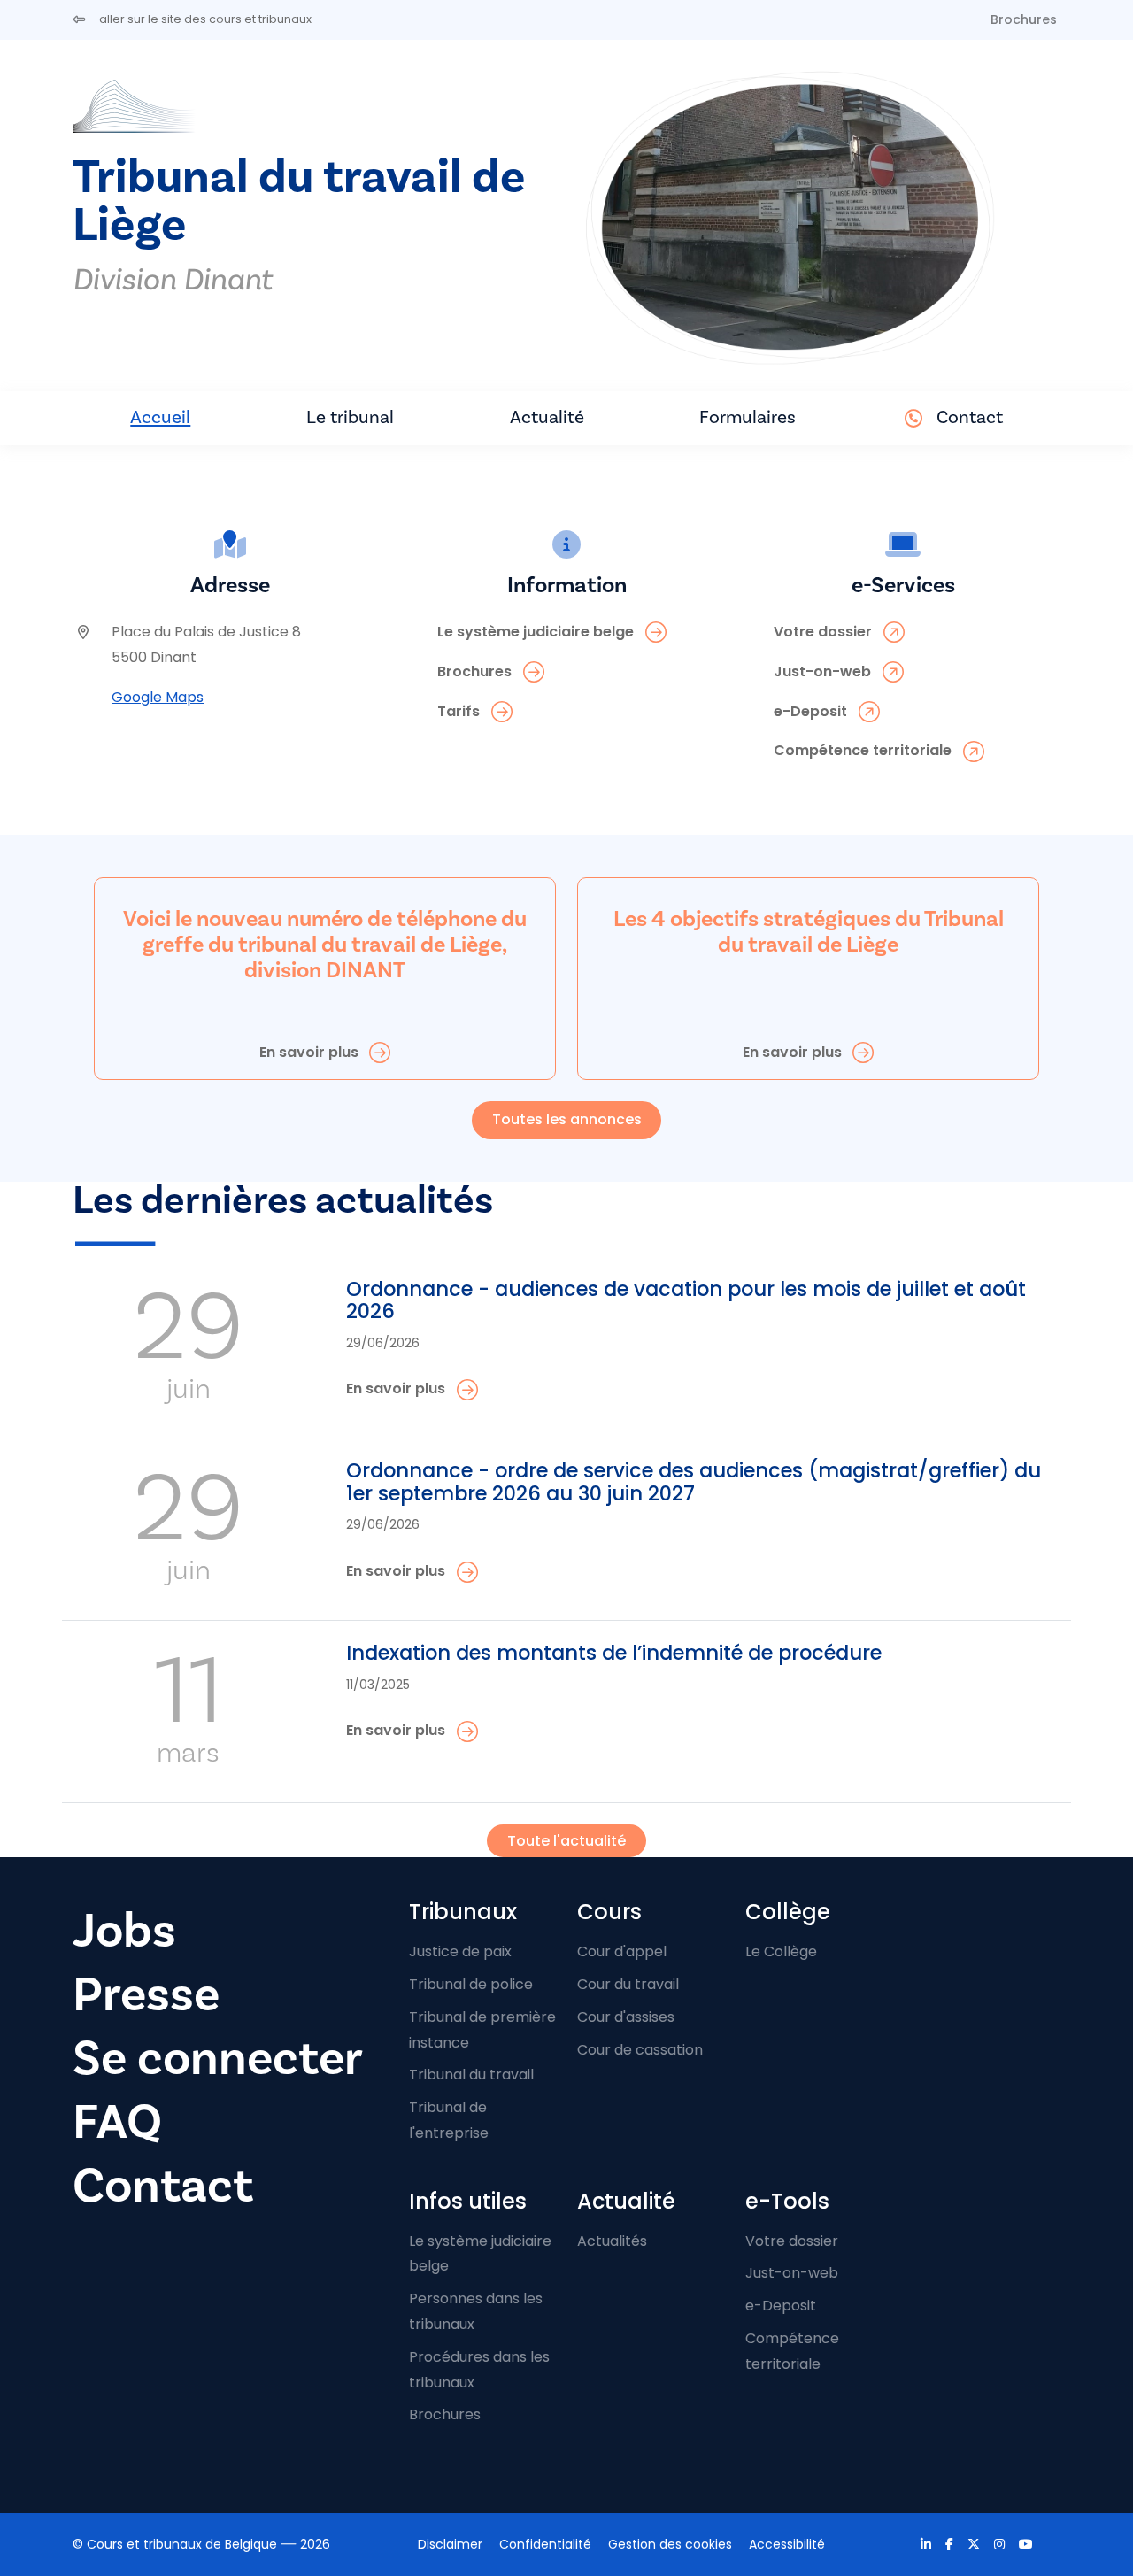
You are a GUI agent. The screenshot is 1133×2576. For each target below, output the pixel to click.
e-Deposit (781, 2306)
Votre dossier (792, 2241)
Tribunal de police (471, 1984)
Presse (146, 1995)
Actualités (612, 2241)
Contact (970, 417)
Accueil (160, 417)
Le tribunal (350, 417)
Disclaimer (450, 2544)
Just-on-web (792, 2273)
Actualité (547, 417)
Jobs (124, 1931)
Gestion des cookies (670, 2544)
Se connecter (218, 2059)
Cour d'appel (622, 1951)
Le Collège (781, 1951)
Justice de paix (460, 1951)
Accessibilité (787, 2544)
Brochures (1024, 19)
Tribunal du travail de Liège (299, 201)
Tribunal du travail (471, 2075)
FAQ (117, 2122)
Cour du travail (628, 1984)
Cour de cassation (640, 2050)
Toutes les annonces (567, 1119)
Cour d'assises (626, 2017)
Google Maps (158, 697)
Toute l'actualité (566, 1841)
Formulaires (748, 417)
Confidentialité (545, 2544)
